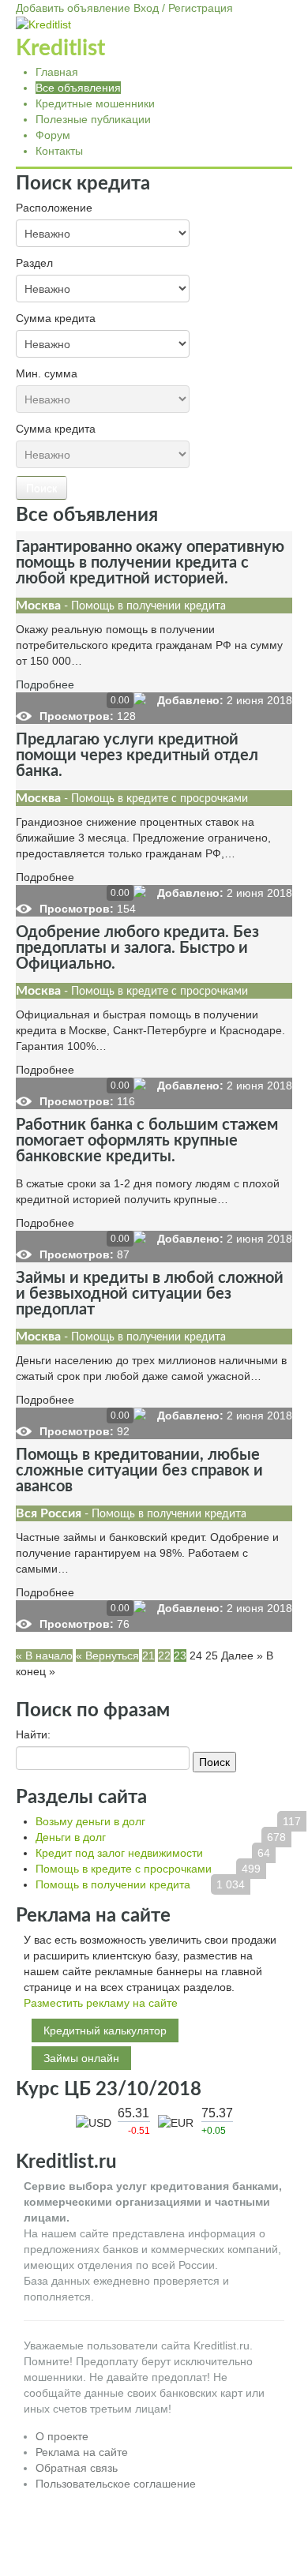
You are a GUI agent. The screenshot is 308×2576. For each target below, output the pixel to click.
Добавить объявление (73, 8)
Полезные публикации (93, 119)
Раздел (34, 263)
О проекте (62, 2436)
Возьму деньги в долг (90, 1821)
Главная (57, 72)
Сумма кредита (56, 318)
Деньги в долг (71, 1837)
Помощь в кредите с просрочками (124, 1869)
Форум (53, 135)
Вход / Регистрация (183, 8)
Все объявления (78, 88)
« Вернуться (107, 1655)
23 (180, 1655)
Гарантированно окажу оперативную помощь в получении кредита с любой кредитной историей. (150, 563)
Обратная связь (77, 2468)
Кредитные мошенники (95, 103)
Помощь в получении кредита (113, 1884)
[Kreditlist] (43, 24)
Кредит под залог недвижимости (119, 1853)
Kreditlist (60, 48)
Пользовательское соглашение (116, 2484)
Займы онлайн (81, 2058)
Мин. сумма (47, 373)
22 (164, 1655)
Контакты (59, 151)
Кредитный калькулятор (105, 2030)
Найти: (33, 1734)
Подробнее (45, 684)
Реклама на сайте (82, 2452)
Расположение (54, 208)
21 (148, 1655)
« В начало (44, 1655)
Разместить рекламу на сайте (101, 2003)
